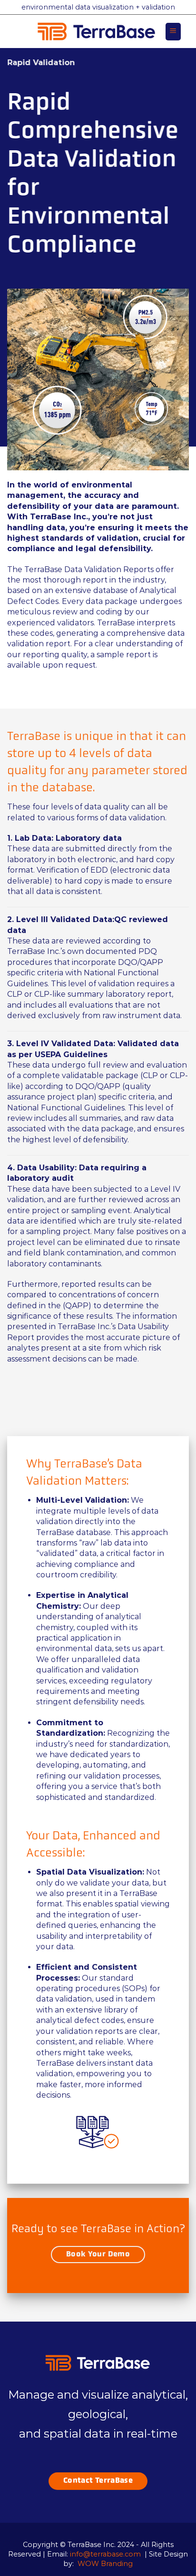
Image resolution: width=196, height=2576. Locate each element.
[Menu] (173, 32)
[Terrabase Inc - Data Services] (97, 31)
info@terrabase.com (105, 2554)
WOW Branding (105, 2564)
